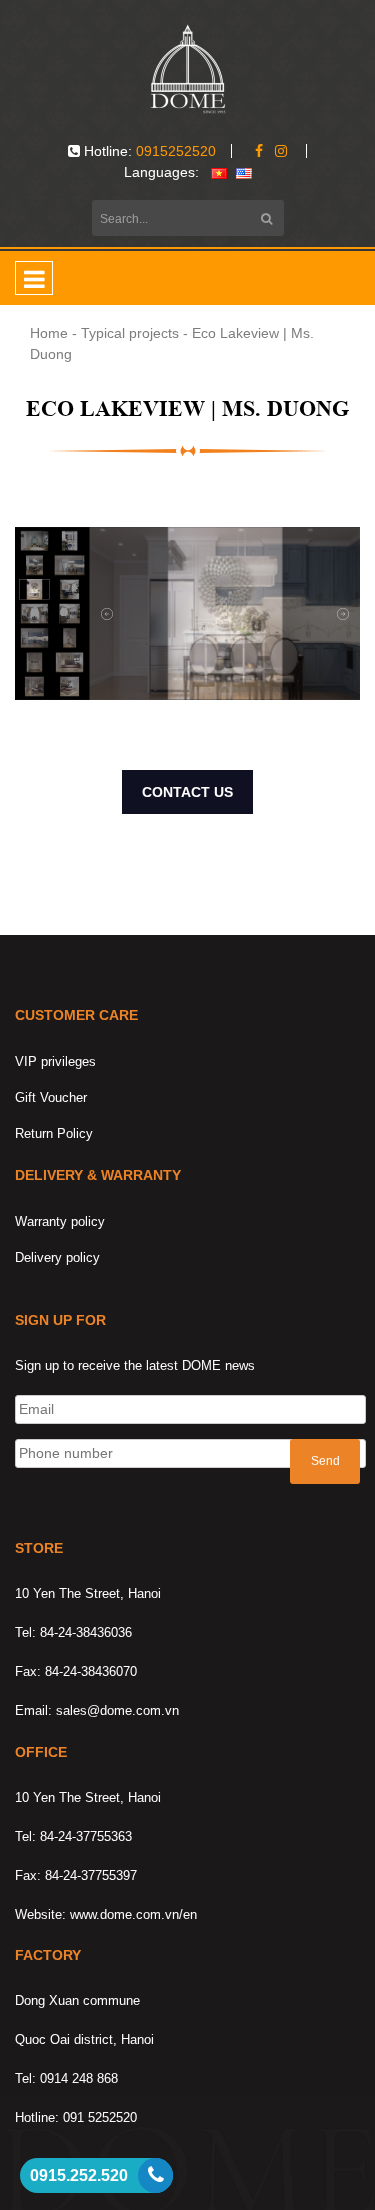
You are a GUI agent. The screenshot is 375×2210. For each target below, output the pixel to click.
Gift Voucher (51, 1097)
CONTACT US (187, 792)
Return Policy (54, 1133)
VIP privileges (55, 1061)
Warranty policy (60, 1221)
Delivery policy (57, 1257)
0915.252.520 (79, 2175)
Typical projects (130, 333)
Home (49, 333)
